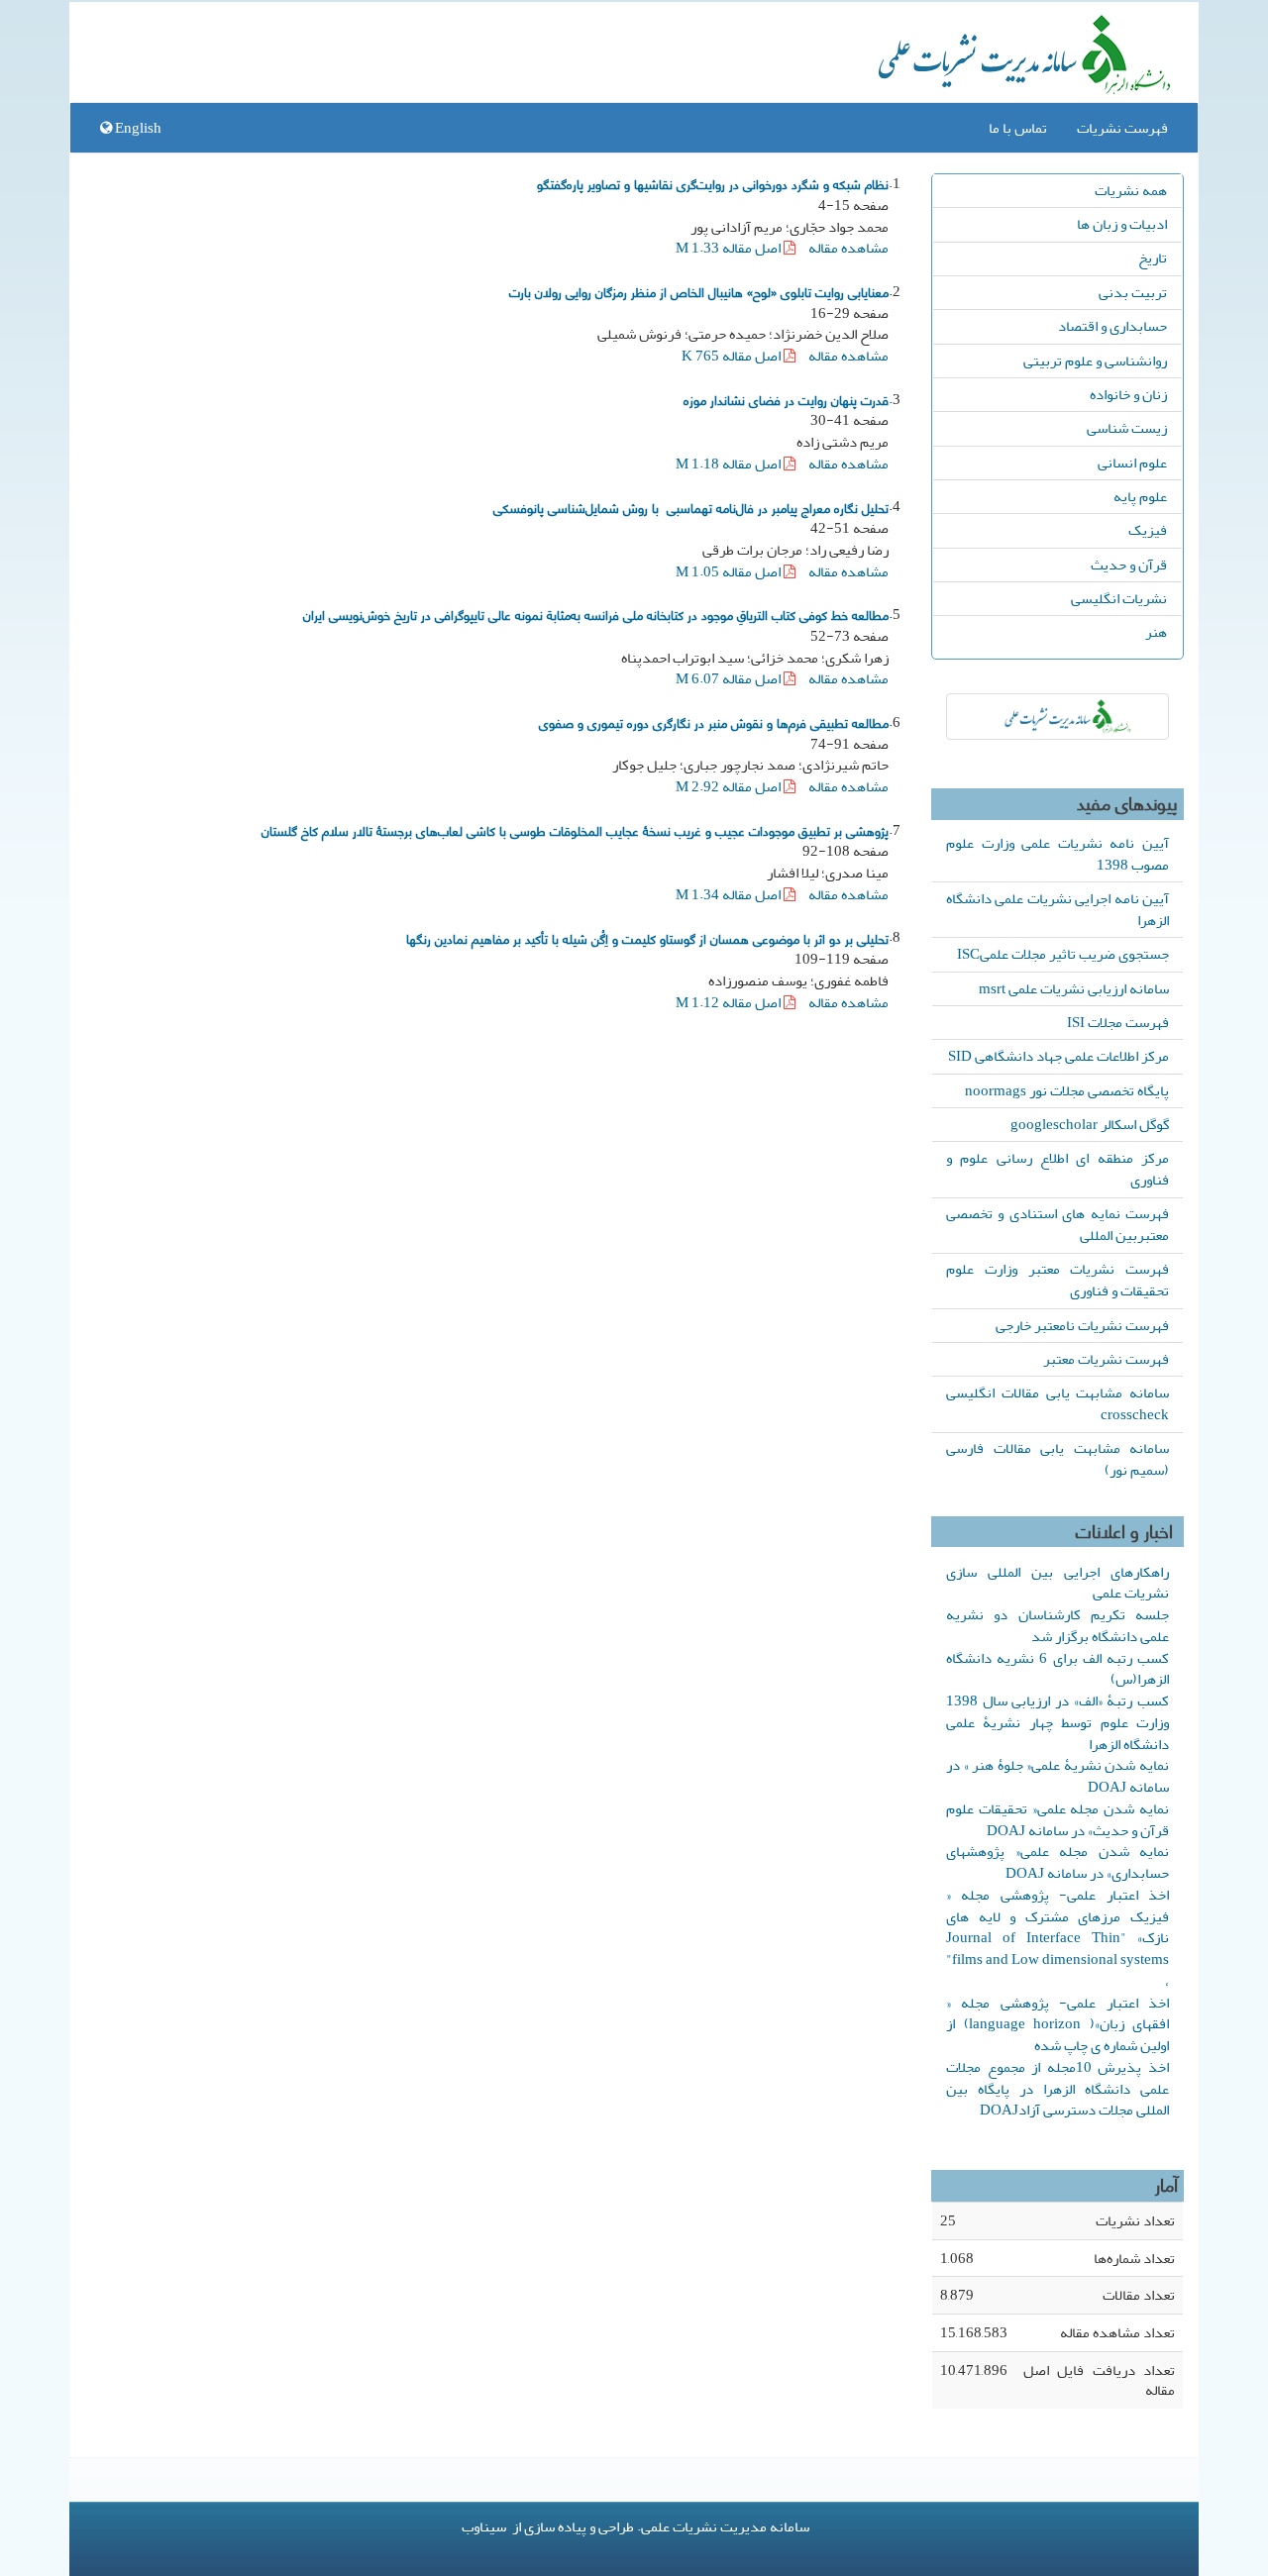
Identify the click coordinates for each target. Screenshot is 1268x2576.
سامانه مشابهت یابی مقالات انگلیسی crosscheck (1057, 1403)
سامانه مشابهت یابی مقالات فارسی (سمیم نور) (1057, 1459)
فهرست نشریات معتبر (1106, 1359)
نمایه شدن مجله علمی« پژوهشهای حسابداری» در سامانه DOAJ (1057, 1862)
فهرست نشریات (1122, 128)
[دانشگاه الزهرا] (1057, 717)
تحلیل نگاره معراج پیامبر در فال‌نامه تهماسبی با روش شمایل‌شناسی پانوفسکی (691, 507)
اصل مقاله (730, 248)
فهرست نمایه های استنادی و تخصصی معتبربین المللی (1057, 1224)
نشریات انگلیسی (1119, 598)
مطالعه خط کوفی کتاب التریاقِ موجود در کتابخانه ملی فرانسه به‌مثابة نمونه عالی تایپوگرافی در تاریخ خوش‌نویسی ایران (596, 614)
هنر (1156, 632)
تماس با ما (1018, 128)
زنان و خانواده (1128, 394)
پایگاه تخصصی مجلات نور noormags (1067, 1090)
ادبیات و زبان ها (1122, 224)
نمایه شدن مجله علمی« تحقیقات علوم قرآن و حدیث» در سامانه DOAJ (1057, 1819)
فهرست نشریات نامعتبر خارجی (1082, 1325)
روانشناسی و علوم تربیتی (1095, 361)
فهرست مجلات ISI (1118, 1022)
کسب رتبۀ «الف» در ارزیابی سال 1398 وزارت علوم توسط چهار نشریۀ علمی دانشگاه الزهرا (1057, 1722)
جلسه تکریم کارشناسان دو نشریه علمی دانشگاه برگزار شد (1057, 1625)
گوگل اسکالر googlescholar (1090, 1124)
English (137, 128)
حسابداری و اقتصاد (1112, 326)
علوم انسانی (1132, 463)
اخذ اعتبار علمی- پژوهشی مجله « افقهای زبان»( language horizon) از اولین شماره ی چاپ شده (1057, 2024)
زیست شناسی (1127, 428)
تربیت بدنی (1133, 292)
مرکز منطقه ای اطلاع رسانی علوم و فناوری (1057, 1169)
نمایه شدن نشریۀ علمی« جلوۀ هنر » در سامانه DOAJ (1057, 1776)
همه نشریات (1131, 190)
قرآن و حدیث (1129, 565)
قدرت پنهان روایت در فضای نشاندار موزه (786, 399)
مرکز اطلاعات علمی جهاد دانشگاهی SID (1058, 1056)
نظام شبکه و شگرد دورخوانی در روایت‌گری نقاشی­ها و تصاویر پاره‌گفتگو (713, 183)
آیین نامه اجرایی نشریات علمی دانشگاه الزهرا (1057, 909)
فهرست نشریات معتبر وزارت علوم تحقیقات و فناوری (1057, 1280)
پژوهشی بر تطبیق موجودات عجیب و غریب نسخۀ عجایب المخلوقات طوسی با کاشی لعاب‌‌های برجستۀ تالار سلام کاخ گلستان (575, 830)
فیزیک (1148, 530)
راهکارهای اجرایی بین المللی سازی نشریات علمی (1057, 1583)
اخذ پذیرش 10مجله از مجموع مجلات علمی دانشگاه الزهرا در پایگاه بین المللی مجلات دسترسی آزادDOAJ (1057, 2089)
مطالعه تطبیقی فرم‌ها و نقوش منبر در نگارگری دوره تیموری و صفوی (714, 722)
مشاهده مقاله (848, 248)
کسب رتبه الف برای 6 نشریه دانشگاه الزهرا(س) (1057, 1669)
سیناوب (484, 2526)
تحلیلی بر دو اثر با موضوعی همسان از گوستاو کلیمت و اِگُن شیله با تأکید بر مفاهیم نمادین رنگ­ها (647, 938)
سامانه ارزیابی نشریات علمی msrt (1074, 988)
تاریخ (1153, 258)
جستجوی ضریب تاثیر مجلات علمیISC (1063, 954)
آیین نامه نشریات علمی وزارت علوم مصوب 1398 (1057, 854)
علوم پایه (1140, 496)
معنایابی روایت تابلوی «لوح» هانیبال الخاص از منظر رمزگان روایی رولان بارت (699, 291)
